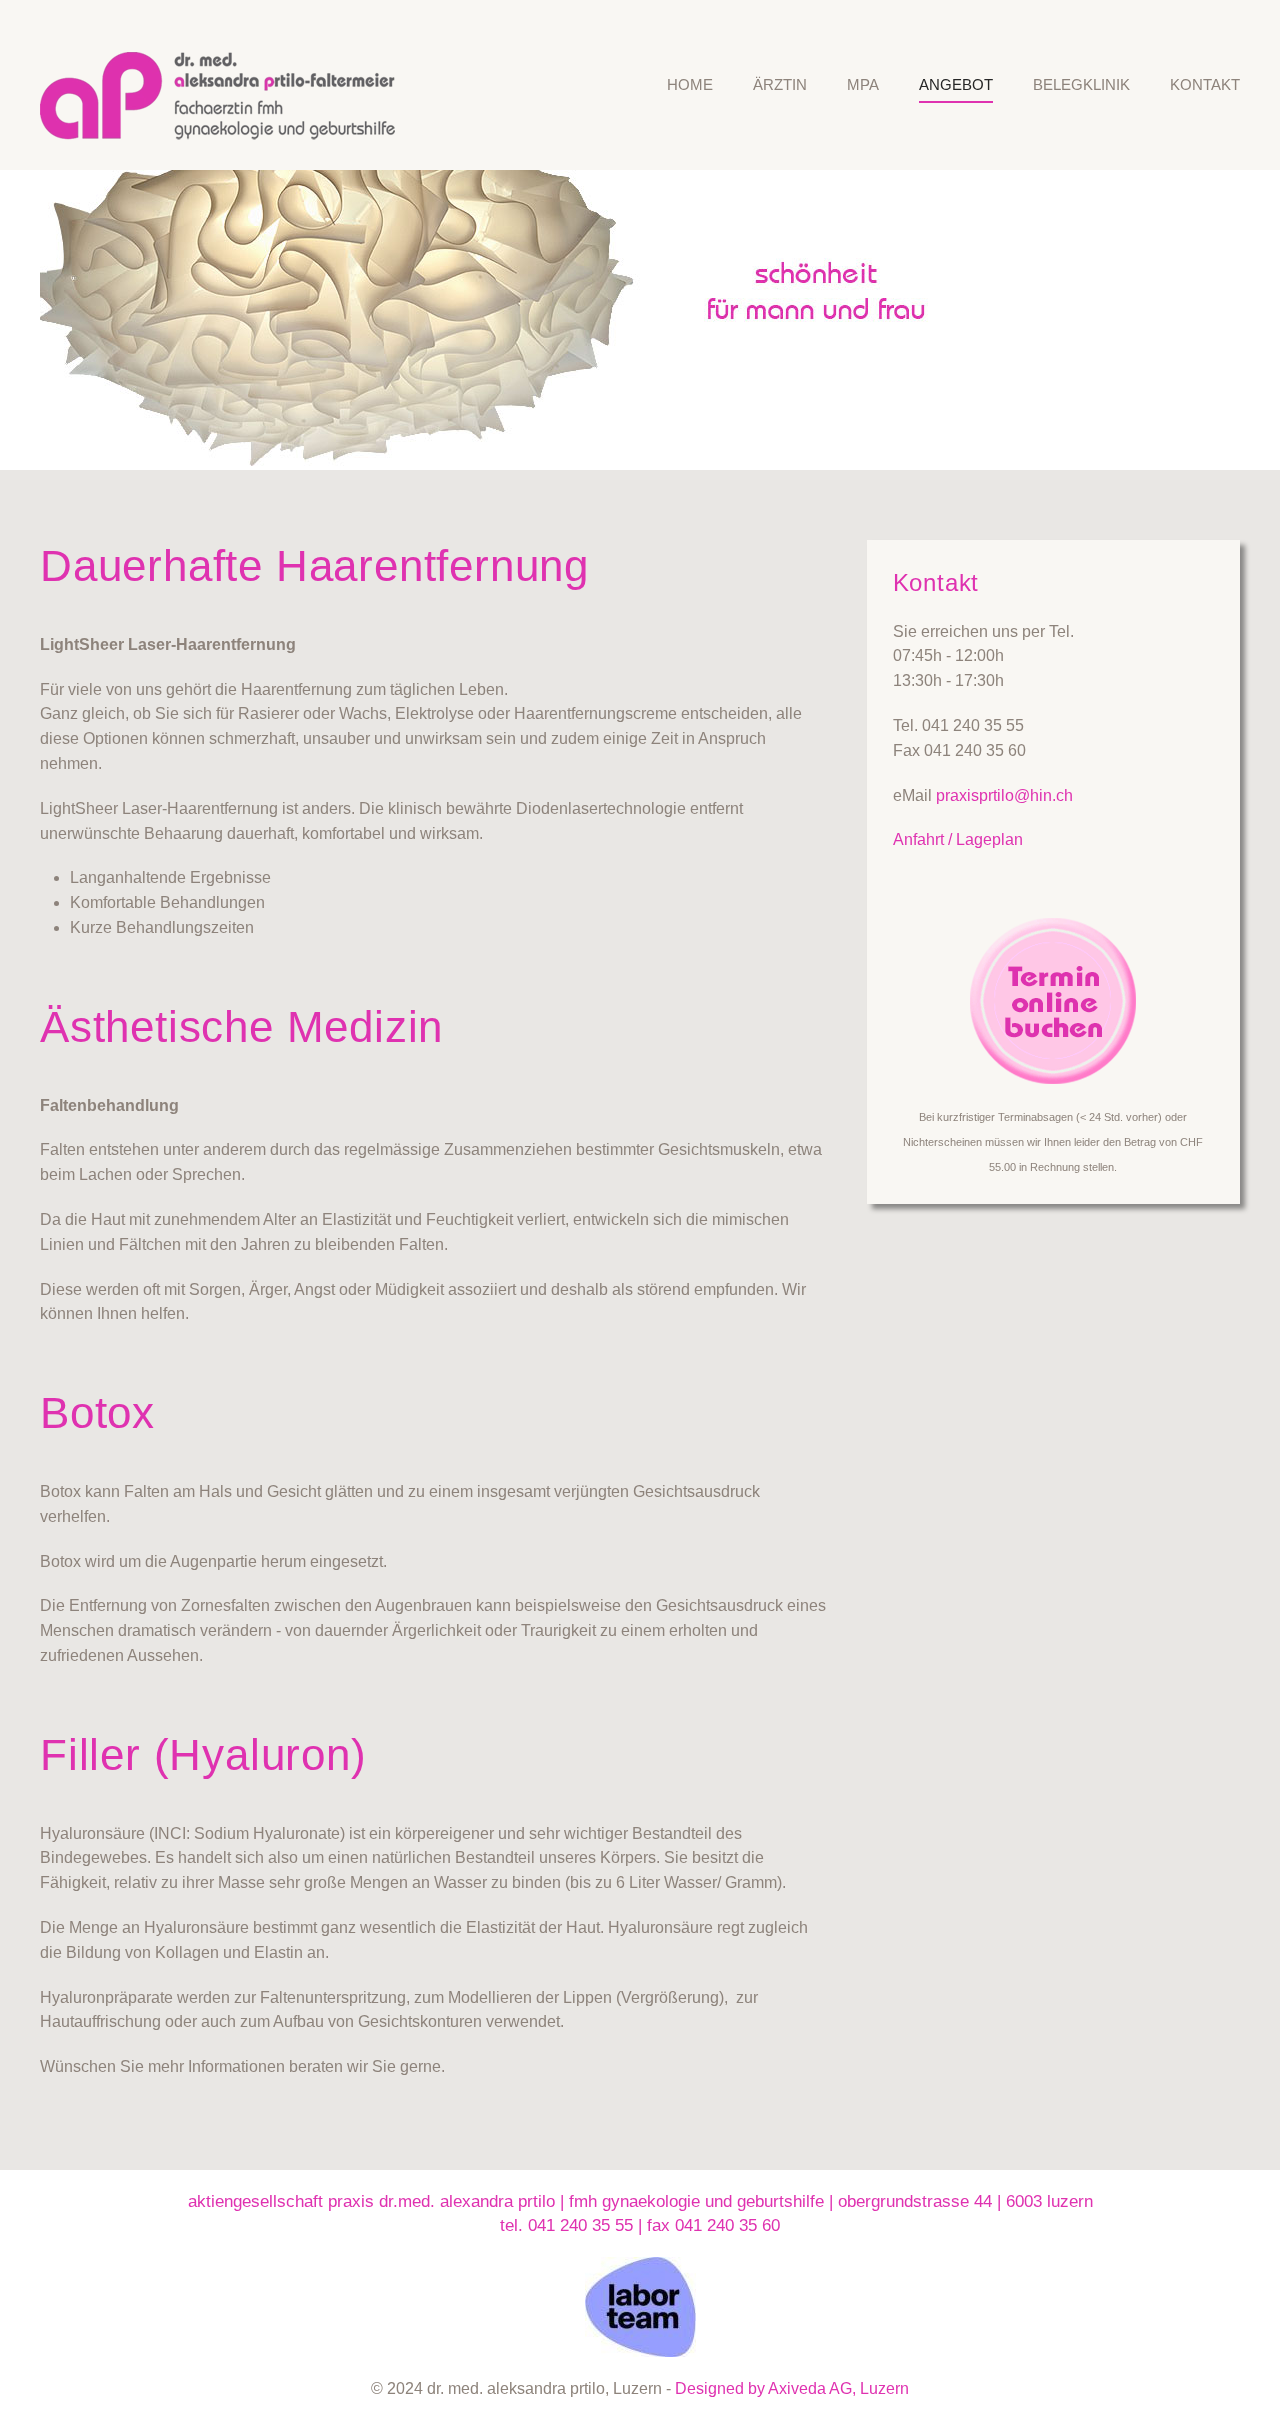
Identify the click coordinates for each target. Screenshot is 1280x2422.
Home (690, 84)
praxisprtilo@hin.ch (1004, 795)
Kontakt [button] (1205, 84)
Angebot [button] (956, 84)
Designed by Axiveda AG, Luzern (792, 2388)
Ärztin (780, 84)
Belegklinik (1081, 84)
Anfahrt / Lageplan (958, 839)
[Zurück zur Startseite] (227, 85)
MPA (863, 84)
